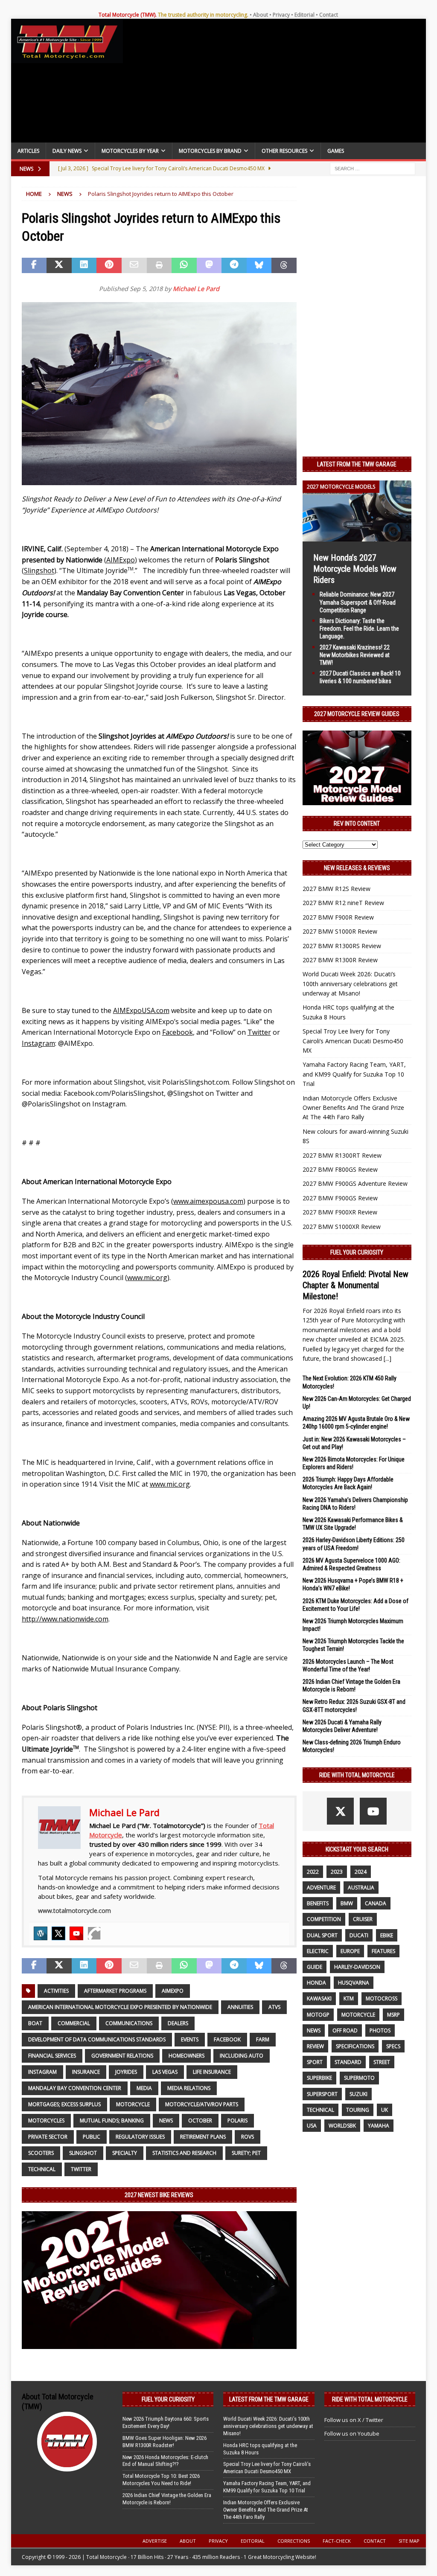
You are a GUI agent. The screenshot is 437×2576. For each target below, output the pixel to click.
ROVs (248, 2137)
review (315, 2046)
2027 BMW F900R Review (338, 917)
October (200, 2120)
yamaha (379, 2126)
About (261, 15)
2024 (361, 1872)
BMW (347, 1903)
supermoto (359, 2078)
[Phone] (94, 1933)
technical (42, 2169)
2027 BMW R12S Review (336, 889)
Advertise (155, 2541)
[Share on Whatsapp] (184, 265)
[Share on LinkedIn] (84, 265)
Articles (28, 151)
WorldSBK (342, 2126)
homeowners (186, 2056)
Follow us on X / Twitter (354, 2420)
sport (315, 2062)
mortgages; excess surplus (64, 2104)
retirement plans (203, 2137)
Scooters (41, 2153)
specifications (355, 2046)
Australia (361, 1888)
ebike (387, 1935)
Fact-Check (337, 2541)
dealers (178, 2023)
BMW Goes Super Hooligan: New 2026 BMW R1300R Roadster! (165, 2442)
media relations (189, 2088)
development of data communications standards (97, 2039)
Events (190, 2039)
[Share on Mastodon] (209, 265)
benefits (318, 1903)
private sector (48, 2137)
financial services (52, 2056)
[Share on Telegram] (234, 265)
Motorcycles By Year (130, 151)
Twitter (81, 2169)
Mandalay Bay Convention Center (75, 2088)
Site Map (409, 2541)
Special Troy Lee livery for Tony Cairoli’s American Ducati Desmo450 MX (353, 1041)
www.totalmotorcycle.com (74, 1911)
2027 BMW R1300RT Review (342, 1155)
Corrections (294, 2541)
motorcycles (46, 2120)
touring (358, 2110)
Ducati (359, 1935)
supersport (322, 2094)
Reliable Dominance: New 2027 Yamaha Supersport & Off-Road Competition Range (358, 602)
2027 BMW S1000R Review (340, 931)
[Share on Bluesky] (259, 265)
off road (345, 2030)
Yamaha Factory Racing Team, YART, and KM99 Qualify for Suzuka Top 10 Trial (354, 1074)
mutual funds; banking (112, 2120)
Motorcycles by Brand (210, 151)
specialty (125, 2153)
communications (129, 2023)
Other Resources (284, 151)
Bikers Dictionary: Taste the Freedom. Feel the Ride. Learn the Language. (359, 629)
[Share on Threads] (284, 265)
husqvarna (354, 1983)
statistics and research (184, 2153)
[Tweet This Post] (59, 265)
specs (393, 2046)
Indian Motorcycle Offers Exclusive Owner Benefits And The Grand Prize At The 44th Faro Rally (353, 1108)
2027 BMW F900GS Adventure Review (355, 1183)
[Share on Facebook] (34, 265)
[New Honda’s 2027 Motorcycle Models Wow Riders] (357, 537)
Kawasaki (319, 1998)
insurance (86, 2072)
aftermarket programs (115, 1991)
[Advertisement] (275, 83)
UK (385, 2110)
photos (380, 2030)
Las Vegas (165, 2072)
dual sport (322, 1935)
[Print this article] (159, 265)
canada (376, 1903)
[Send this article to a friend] (134, 265)
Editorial (304, 15)
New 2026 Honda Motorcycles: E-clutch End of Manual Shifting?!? (165, 2461)
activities (56, 1991)
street (382, 2062)
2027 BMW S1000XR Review (342, 1227)
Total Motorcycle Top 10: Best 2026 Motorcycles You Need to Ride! (161, 2480)
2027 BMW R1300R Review (340, 960)
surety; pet (246, 2153)
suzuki (358, 2094)
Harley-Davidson (357, 1967)
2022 (313, 1872)
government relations (122, 2056)
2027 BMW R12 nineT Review (343, 903)
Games (336, 151)
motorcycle (133, 2104)
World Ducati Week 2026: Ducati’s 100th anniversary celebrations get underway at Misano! (350, 984)
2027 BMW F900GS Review (340, 1198)
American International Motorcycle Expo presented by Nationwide (120, 2007)
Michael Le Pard (196, 289)
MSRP (393, 2015)
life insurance (212, 2072)
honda (316, 1983)
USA (312, 2126)
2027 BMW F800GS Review (340, 1169)
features (383, 1951)
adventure (321, 1888)
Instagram (42, 2072)
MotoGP (318, 2015)
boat (35, 2023)
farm (263, 2039)
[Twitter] (58, 1933)
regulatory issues (140, 2137)
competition (324, 1919)
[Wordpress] (41, 1933)
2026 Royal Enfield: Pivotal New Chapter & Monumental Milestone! (355, 1285)
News (166, 2120)
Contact (329, 15)
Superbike (319, 2078)
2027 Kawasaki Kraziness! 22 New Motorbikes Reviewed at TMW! (355, 655)
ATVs (274, 2007)
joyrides (126, 2072)
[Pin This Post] (109, 265)
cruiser (363, 1919)
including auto (242, 2056)
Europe (350, 1951)
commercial (74, 2023)
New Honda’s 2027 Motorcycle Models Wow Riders (355, 569)
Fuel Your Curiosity (357, 1252)
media (144, 2088)
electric (318, 1951)
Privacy (281, 15)
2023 (337, 1872)
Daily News (67, 151)
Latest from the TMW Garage (357, 464)
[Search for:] (373, 168)
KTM (349, 1998)
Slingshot (83, 2153)
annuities (240, 2007)
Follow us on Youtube (352, 2433)
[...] (387, 1358)
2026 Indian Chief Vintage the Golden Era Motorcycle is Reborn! (167, 2499)
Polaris (237, 2120)
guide (315, 1967)
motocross (382, 1998)
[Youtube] (76, 1933)
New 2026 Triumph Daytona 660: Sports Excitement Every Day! (166, 2422)
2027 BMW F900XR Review (340, 1212)
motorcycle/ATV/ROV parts (202, 2104)
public (92, 2137)
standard (348, 2062)
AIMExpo (173, 1991)
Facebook (227, 2039)
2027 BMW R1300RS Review (342, 946)
